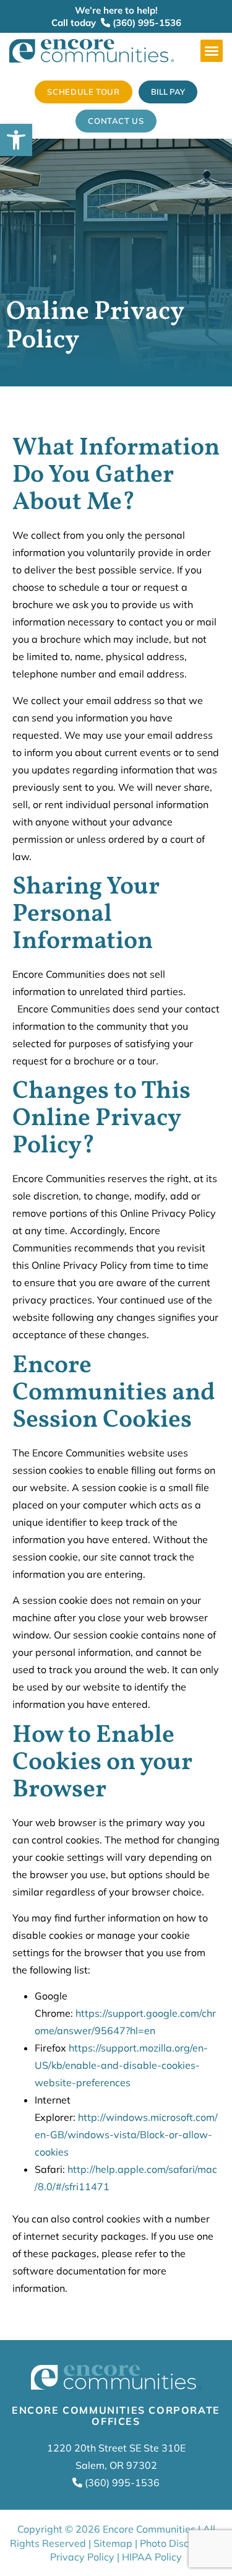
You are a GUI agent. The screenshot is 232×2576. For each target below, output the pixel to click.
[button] (212, 51)
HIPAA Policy (152, 2557)
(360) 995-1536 (146, 23)
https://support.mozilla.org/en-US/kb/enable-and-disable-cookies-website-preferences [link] (121, 2065)
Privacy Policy (82, 2557)
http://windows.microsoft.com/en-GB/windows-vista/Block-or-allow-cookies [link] (126, 2134)
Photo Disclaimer (179, 2543)
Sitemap (113, 2543)
